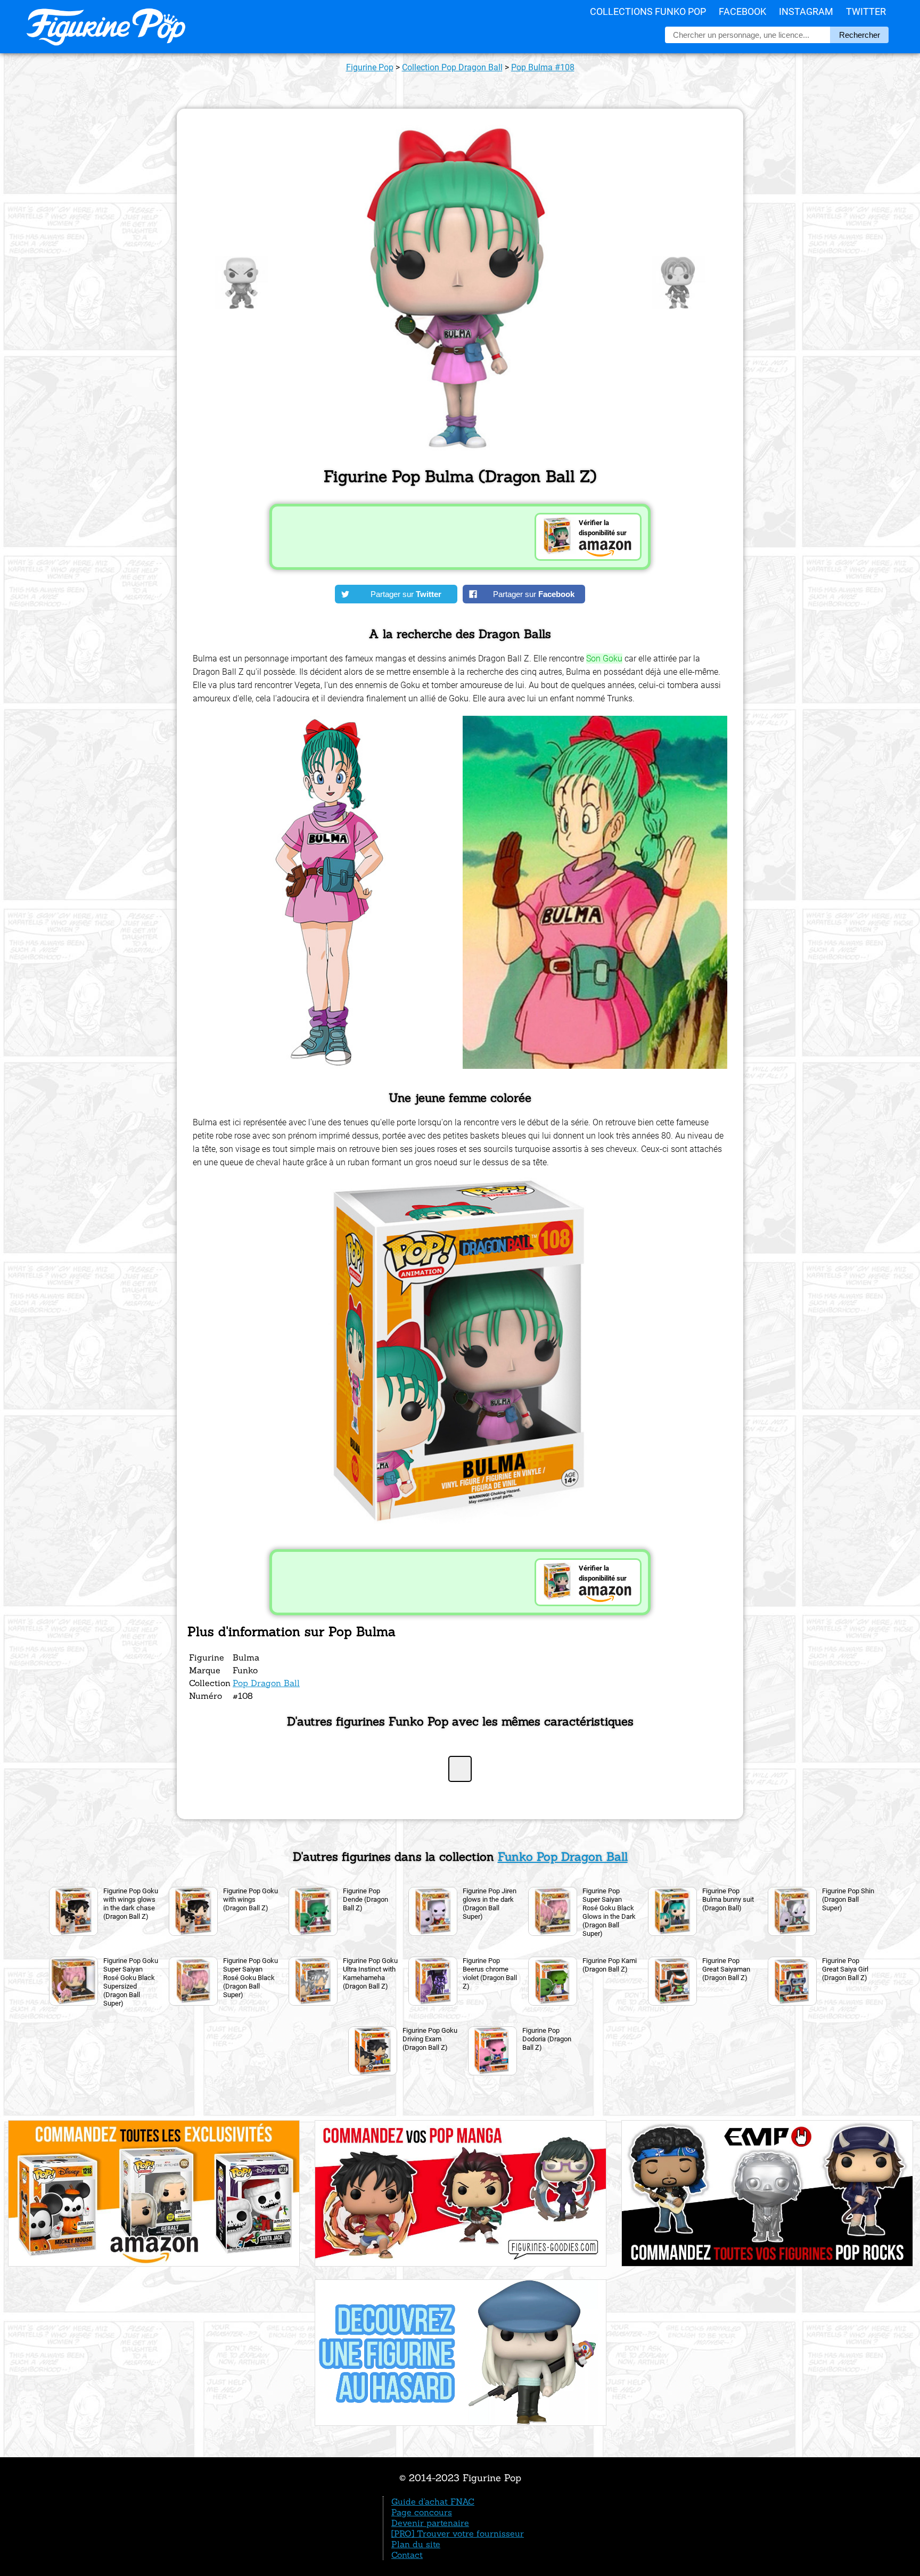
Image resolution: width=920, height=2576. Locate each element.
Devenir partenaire (430, 2523)
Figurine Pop (370, 67)
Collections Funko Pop (648, 11)
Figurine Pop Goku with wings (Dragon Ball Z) (250, 1899)
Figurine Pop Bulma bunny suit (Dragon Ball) (728, 1899)
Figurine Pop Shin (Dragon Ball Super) (848, 1899)
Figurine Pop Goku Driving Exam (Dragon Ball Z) (430, 2039)
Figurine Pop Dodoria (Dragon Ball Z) (547, 2039)
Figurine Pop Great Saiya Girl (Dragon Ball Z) (845, 1969)
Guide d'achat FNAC (433, 2501)
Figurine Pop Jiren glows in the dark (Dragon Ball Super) (490, 1904)
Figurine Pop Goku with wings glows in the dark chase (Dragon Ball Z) (131, 1904)
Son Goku (604, 659)
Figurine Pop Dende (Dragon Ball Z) (365, 1899)
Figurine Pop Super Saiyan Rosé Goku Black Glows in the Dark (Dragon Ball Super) (609, 1912)
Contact (407, 2555)
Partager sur (406, 594)
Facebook (742, 11)
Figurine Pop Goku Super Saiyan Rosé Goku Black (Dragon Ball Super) (250, 1978)
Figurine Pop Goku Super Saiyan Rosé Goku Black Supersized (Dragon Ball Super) (131, 1982)
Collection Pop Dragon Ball (452, 67)
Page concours (422, 2512)
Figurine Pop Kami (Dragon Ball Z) (610, 1965)
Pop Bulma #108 (543, 67)
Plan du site (416, 2544)
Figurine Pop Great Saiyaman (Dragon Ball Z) (726, 1969)
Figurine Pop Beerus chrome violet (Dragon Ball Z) (490, 1973)
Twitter (866, 11)
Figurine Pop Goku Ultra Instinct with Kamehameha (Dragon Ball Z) (370, 1973)
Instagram (806, 11)
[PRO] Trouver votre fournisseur (458, 2533)
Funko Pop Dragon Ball (563, 1857)
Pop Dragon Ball (266, 1683)
